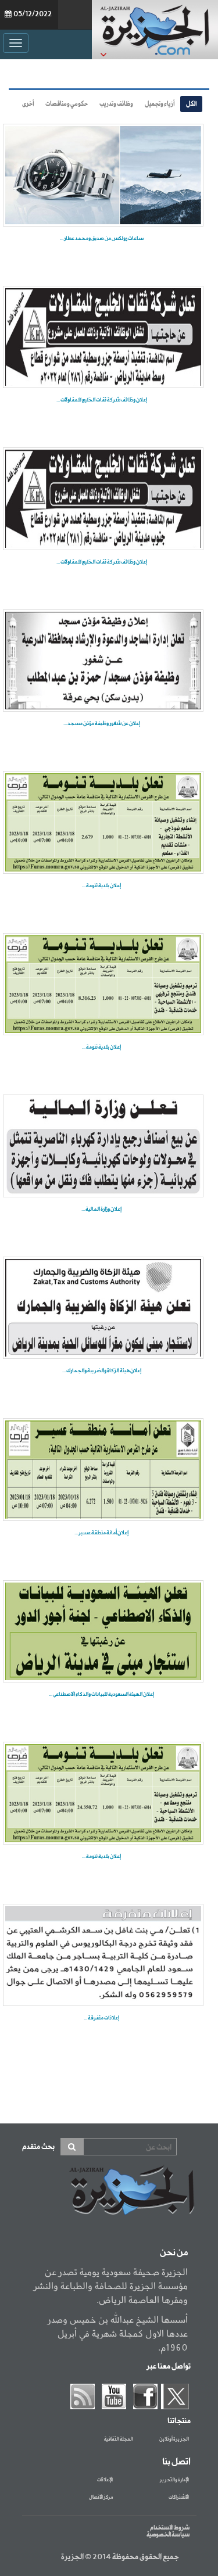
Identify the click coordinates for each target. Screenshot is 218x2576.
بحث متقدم (38, 2147)
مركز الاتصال (101, 2498)
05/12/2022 (33, 15)
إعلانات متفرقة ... (101, 2018)
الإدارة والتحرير (174, 2480)
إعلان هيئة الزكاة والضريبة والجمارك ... (102, 1371)
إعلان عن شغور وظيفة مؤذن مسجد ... (102, 724)
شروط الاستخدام (170, 2528)
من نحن (174, 2253)
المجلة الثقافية (119, 2439)
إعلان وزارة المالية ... (101, 1209)
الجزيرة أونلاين (174, 2439)
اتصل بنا (176, 2462)
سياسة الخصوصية (168, 2535)
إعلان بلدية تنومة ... (101, 886)
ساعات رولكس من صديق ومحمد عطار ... (102, 238)
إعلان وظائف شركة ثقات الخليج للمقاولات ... (102, 400)
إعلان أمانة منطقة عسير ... (101, 1533)
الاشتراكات (179, 2498)
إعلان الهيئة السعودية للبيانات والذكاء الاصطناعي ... (101, 1694)
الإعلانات (105, 2480)
